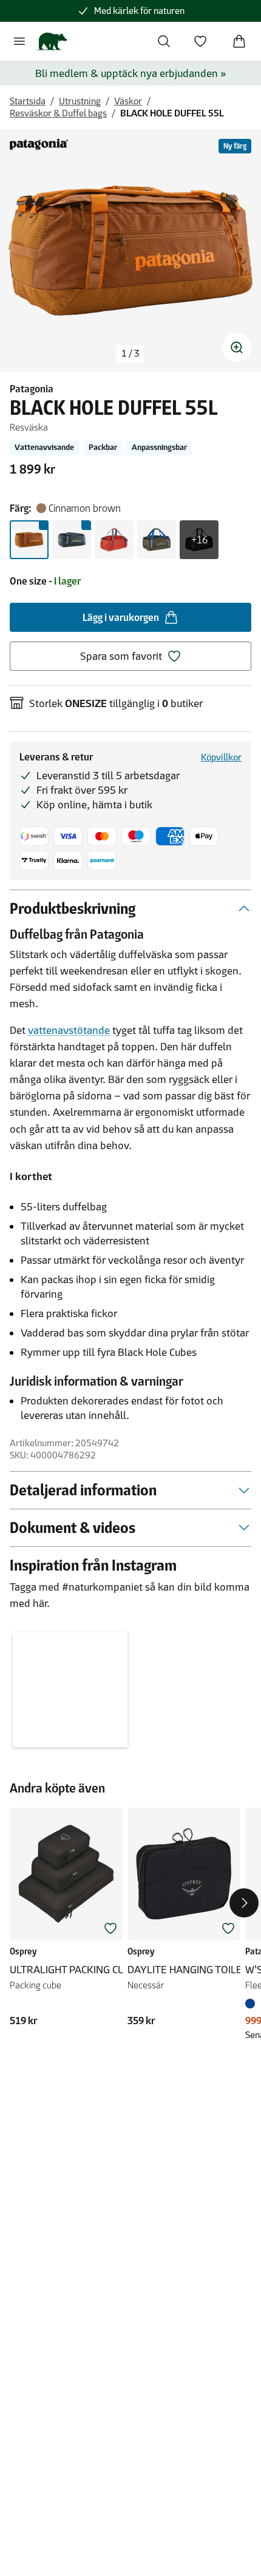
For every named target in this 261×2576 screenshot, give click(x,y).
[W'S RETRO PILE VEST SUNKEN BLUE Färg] (253, 2004)
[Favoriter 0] (200, 41)
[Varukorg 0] (239, 41)
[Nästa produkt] (244, 1903)
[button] (70, 1690)
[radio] (29, 540)
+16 (199, 540)
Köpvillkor (221, 757)
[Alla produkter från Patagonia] (39, 144)
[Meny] (19, 41)
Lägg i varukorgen (121, 617)
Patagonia (32, 389)
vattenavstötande (69, 1030)
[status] (130, 354)
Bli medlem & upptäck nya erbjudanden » (131, 73)
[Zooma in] (237, 347)
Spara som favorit (121, 656)
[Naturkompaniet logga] (52, 41)
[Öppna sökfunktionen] (164, 41)
